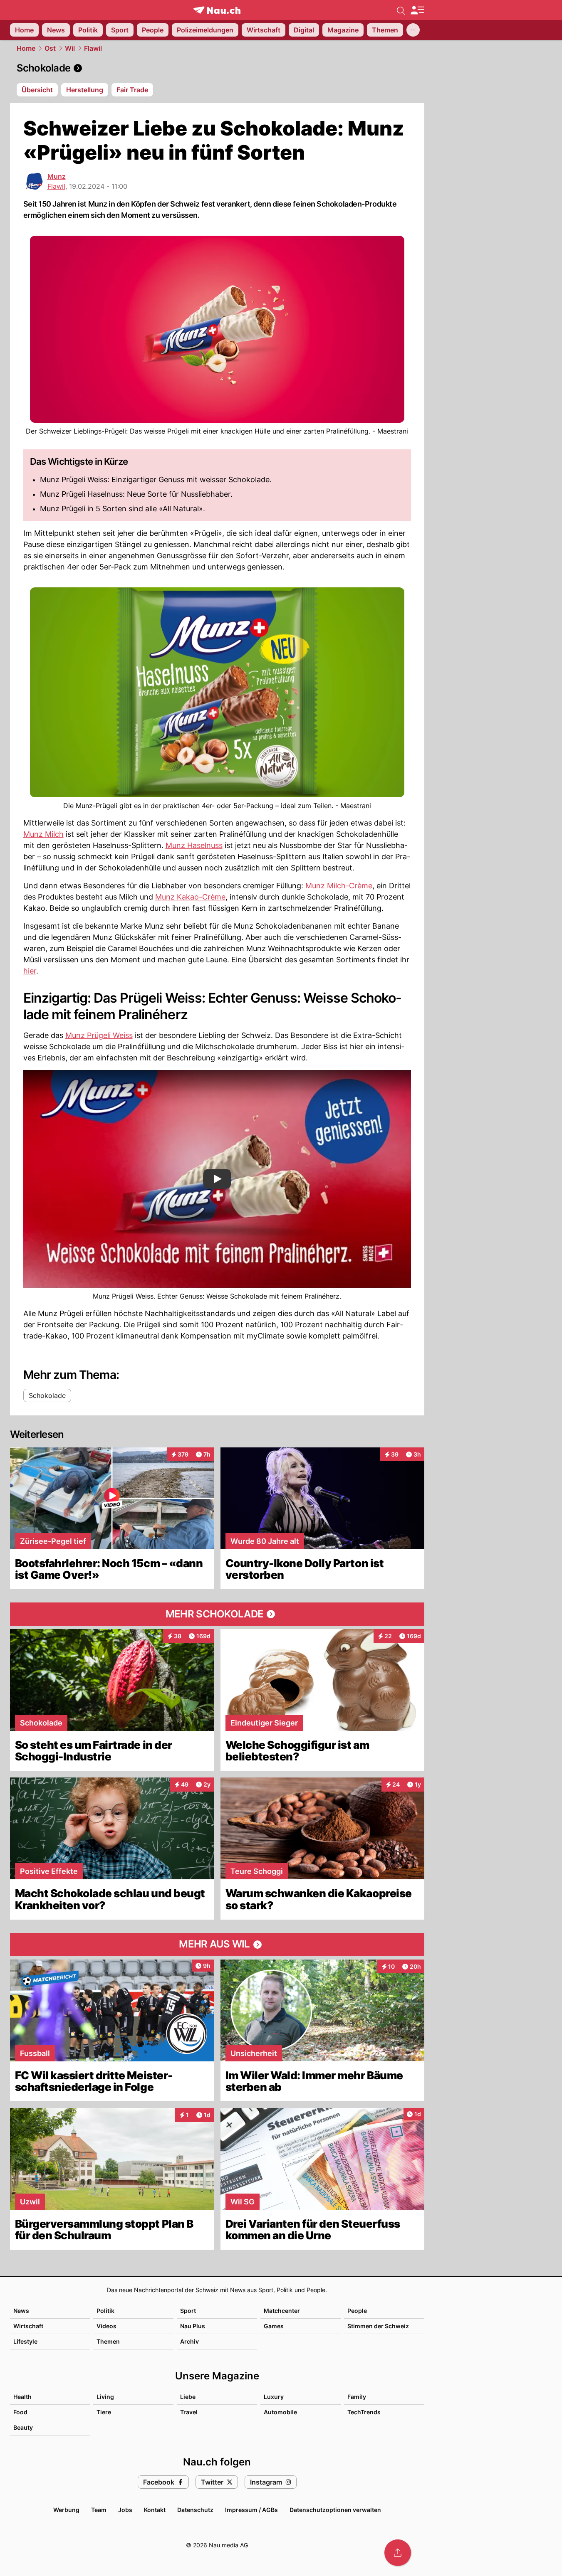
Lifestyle (25, 2341)
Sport (188, 2311)
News (21, 2311)
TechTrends (364, 2412)
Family (357, 2397)
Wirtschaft (28, 2326)
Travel (189, 2412)
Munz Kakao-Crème (190, 897)
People (357, 2311)
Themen (108, 2341)
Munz (57, 176)
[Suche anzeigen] (401, 10)
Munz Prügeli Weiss (99, 1035)
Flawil (93, 48)
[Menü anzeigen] (417, 10)
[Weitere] (413, 30)
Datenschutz (195, 2510)
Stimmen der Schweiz (378, 2326)
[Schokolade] (217, 68)
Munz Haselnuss (194, 845)
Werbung (66, 2510)
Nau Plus (193, 2326)
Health (22, 2397)
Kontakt (155, 2510)
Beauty (23, 2427)
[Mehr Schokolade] (217, 1614)
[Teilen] (398, 2553)
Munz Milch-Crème (339, 886)
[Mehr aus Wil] (217, 1945)
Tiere (104, 2412)
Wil (70, 48)
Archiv (189, 2341)
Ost (50, 48)
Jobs (125, 2510)
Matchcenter (282, 2311)
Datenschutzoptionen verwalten (335, 2510)
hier (30, 971)
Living (105, 2397)
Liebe (188, 2397)
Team (99, 2510)
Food (20, 2412)
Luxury (274, 2397)
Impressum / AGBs (251, 2510)
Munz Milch (43, 834)
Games (274, 2326)
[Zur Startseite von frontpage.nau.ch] (217, 10)
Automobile (280, 2412)
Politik (105, 2311)
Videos (106, 2326)
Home (26, 48)
